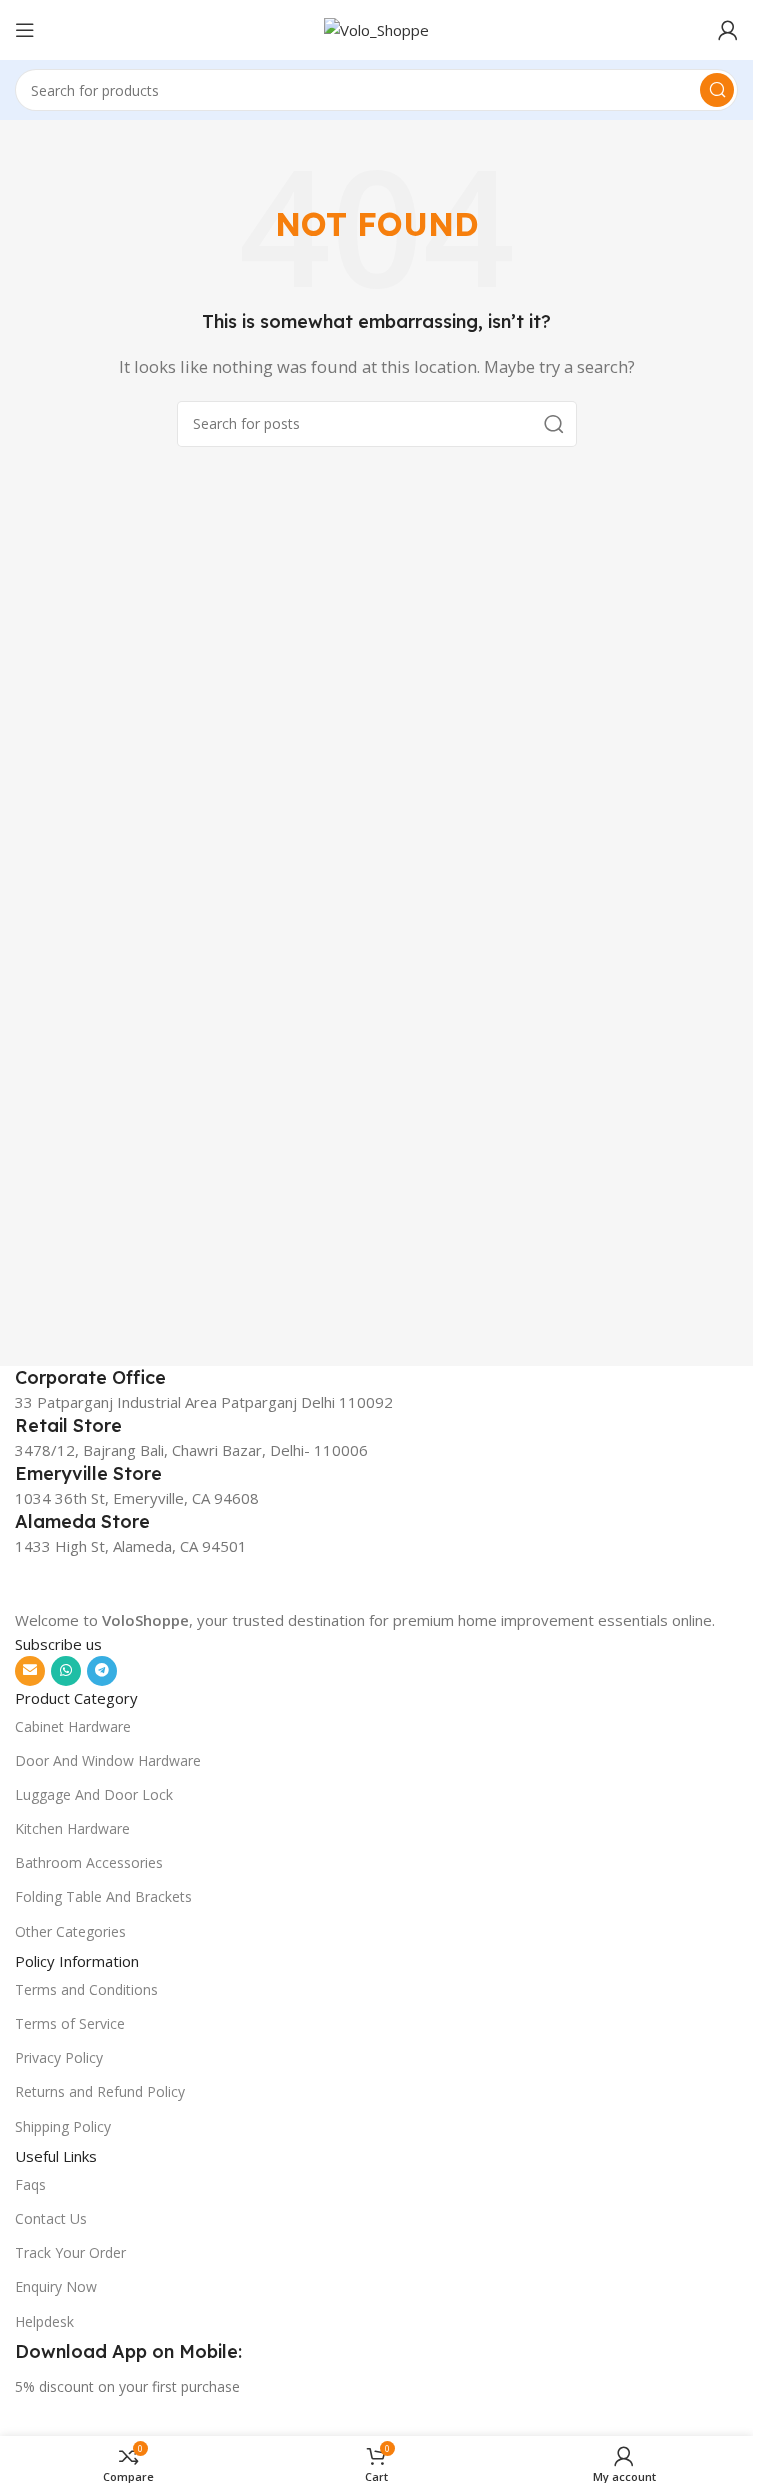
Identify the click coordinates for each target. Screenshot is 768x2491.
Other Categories (70, 1931)
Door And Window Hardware (108, 1760)
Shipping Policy (63, 2126)
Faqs (30, 2184)
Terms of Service (70, 2023)
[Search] (717, 90)
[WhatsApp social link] (66, 1671)
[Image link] (140, 1581)
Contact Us (51, 2218)
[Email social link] (30, 1671)
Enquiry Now (56, 2286)
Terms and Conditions (86, 1989)
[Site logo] (376, 28)
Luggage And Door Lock (94, 1794)
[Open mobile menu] (25, 30)
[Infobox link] (376, 1378)
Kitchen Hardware (72, 1828)
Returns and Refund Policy (100, 2091)
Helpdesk (44, 2321)
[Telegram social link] (102, 1671)
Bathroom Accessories (89, 1862)
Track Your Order (70, 2252)
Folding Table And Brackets (103, 1896)
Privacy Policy (59, 2057)
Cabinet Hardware (73, 1726)
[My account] (728, 30)
